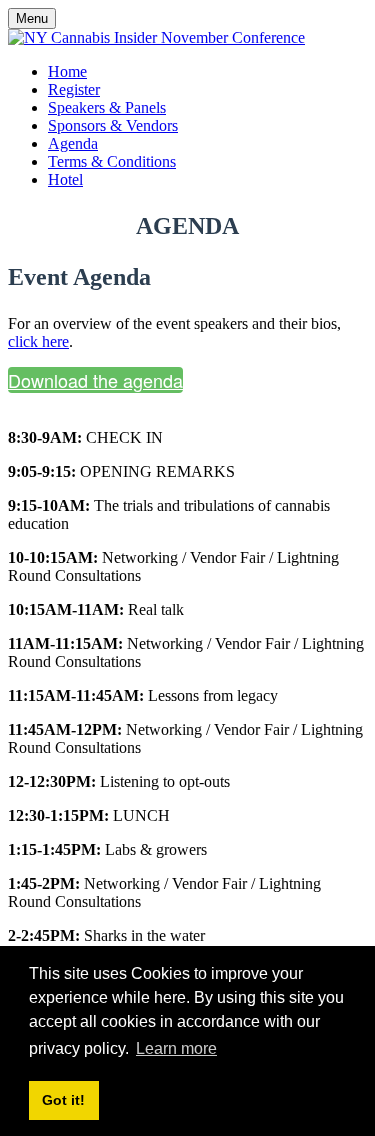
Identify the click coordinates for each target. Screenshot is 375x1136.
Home (67, 71)
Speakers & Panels (107, 107)
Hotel (65, 179)
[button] (95, 380)
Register (74, 89)
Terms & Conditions (112, 161)
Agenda (73, 143)
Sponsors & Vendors (113, 125)
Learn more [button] (176, 1048)
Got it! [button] (63, 1100)
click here (38, 341)
